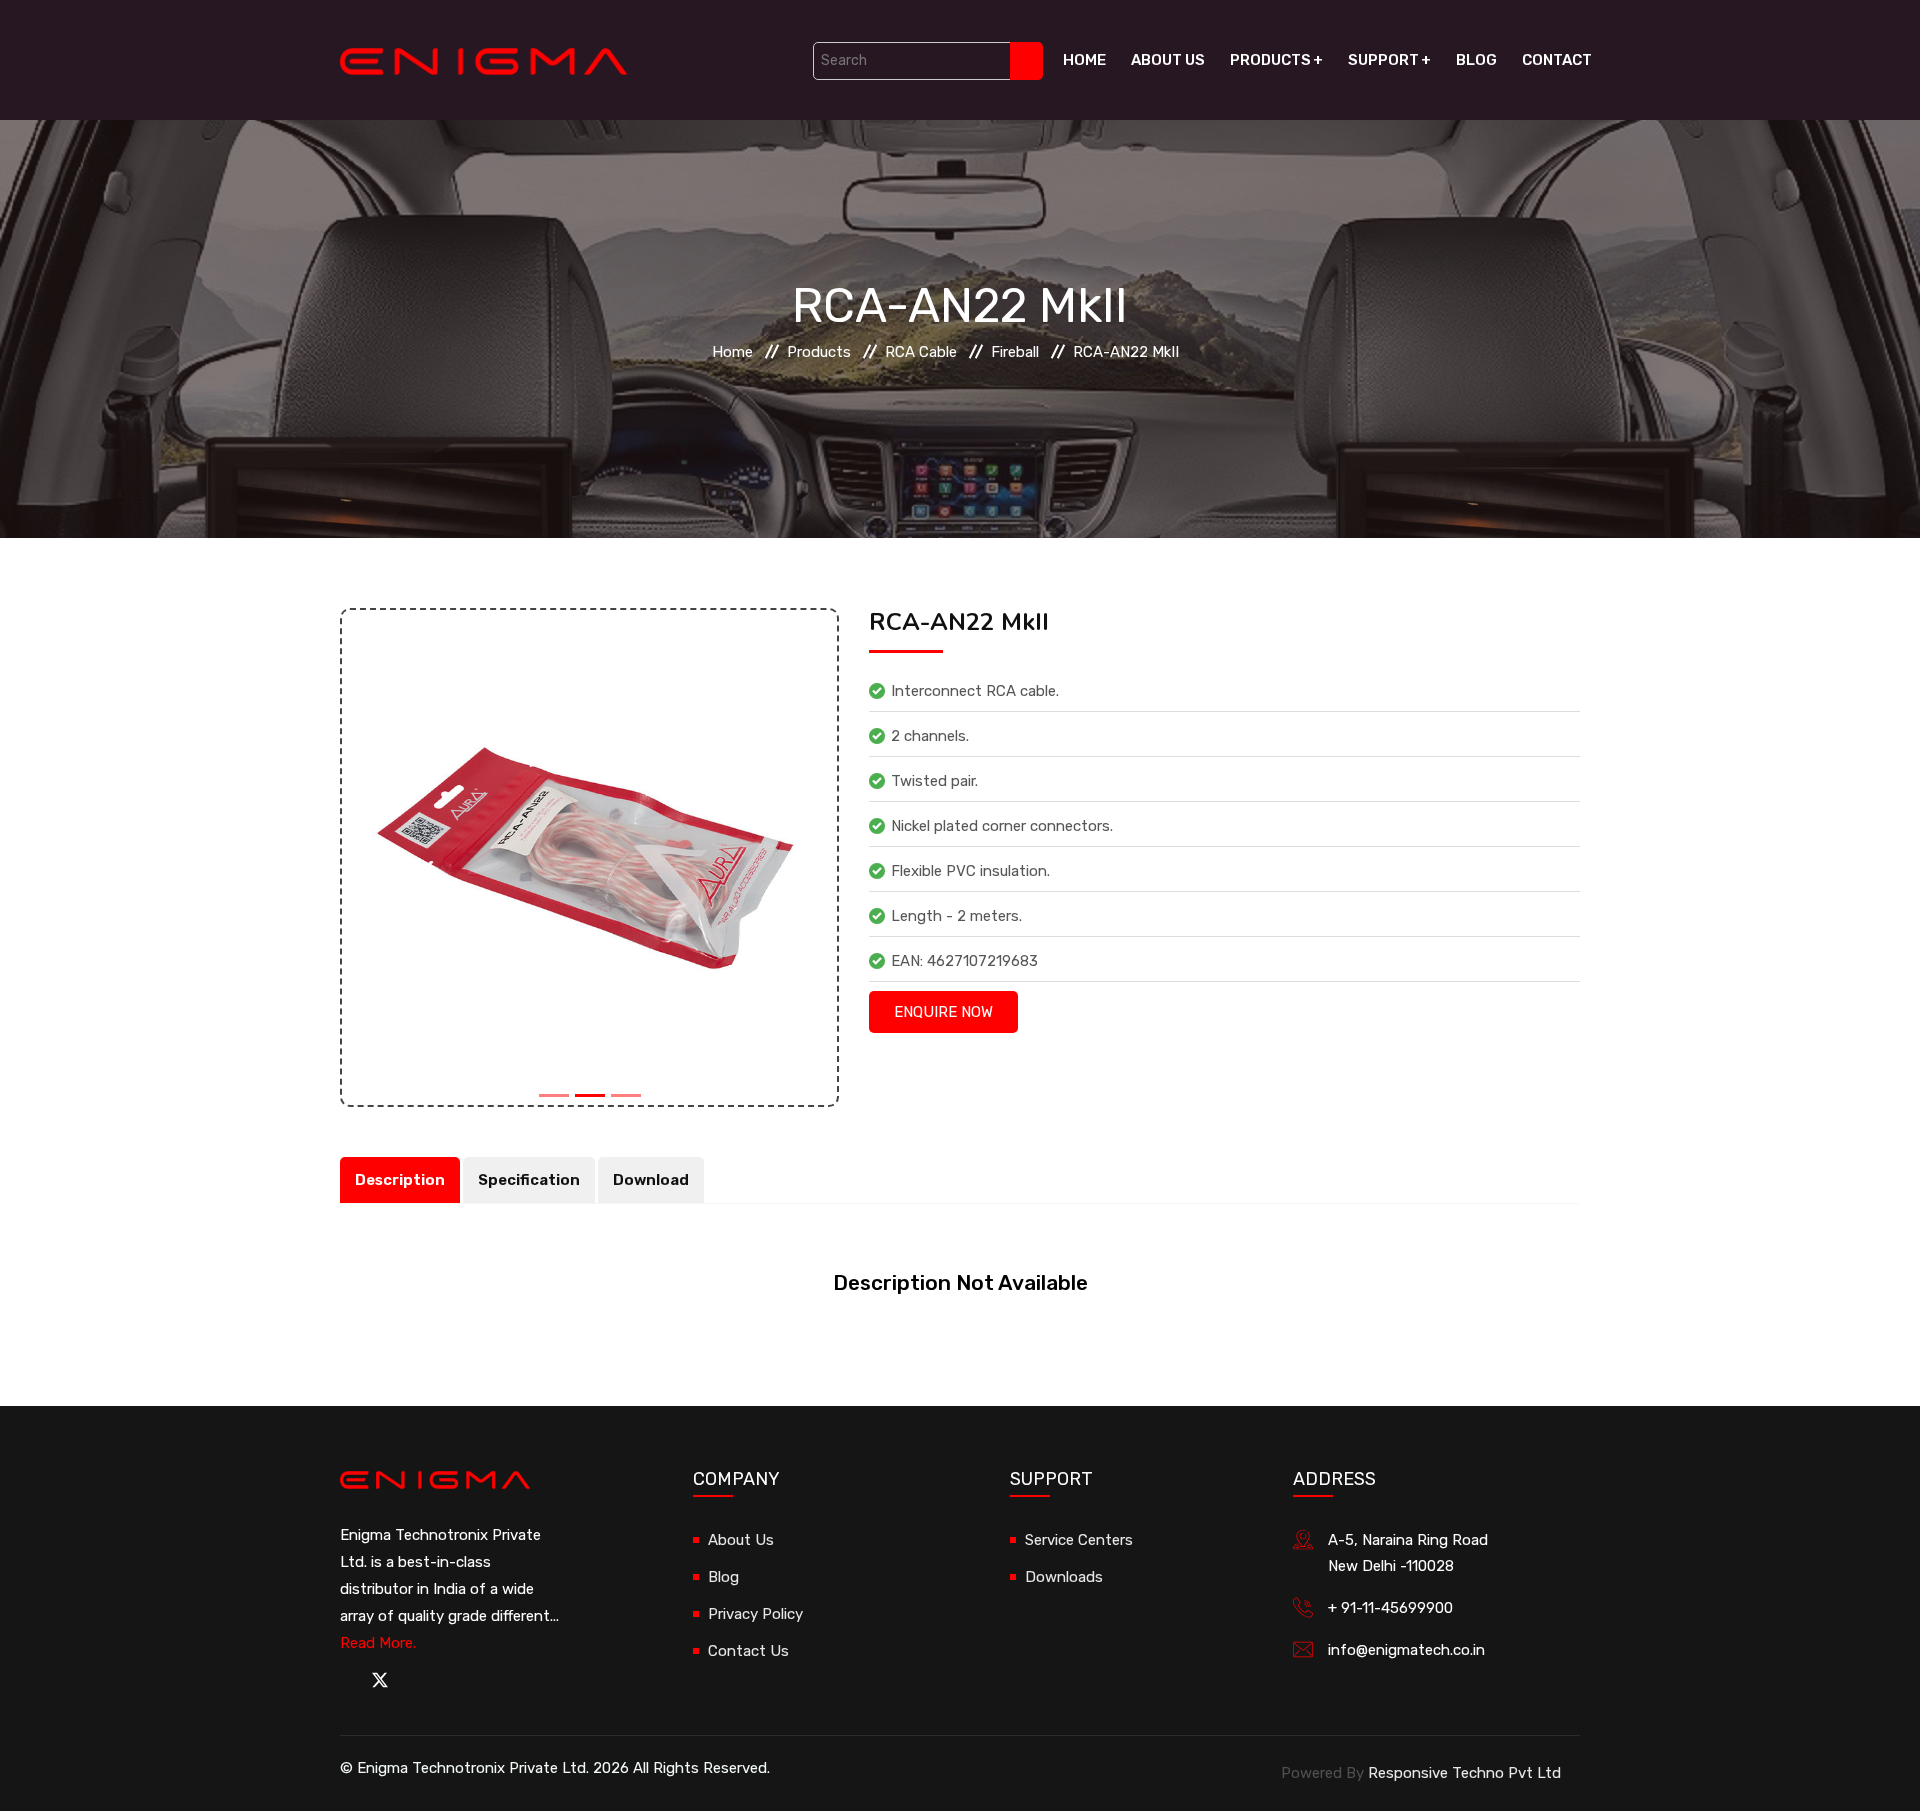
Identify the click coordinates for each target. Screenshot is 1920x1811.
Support (1383, 60)
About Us (1168, 60)
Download (651, 1180)
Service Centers (1079, 1540)
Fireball (1015, 352)
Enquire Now (943, 1012)
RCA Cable (921, 352)
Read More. (378, 1643)
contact (1557, 60)
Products (1270, 60)
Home (1084, 60)
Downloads (1064, 1577)
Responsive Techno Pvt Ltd (1464, 1773)
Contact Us (748, 1651)
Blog (1476, 60)
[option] (589, 857)
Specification (529, 1180)
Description (400, 1180)
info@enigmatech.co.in (1406, 1650)
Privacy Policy (755, 1614)
